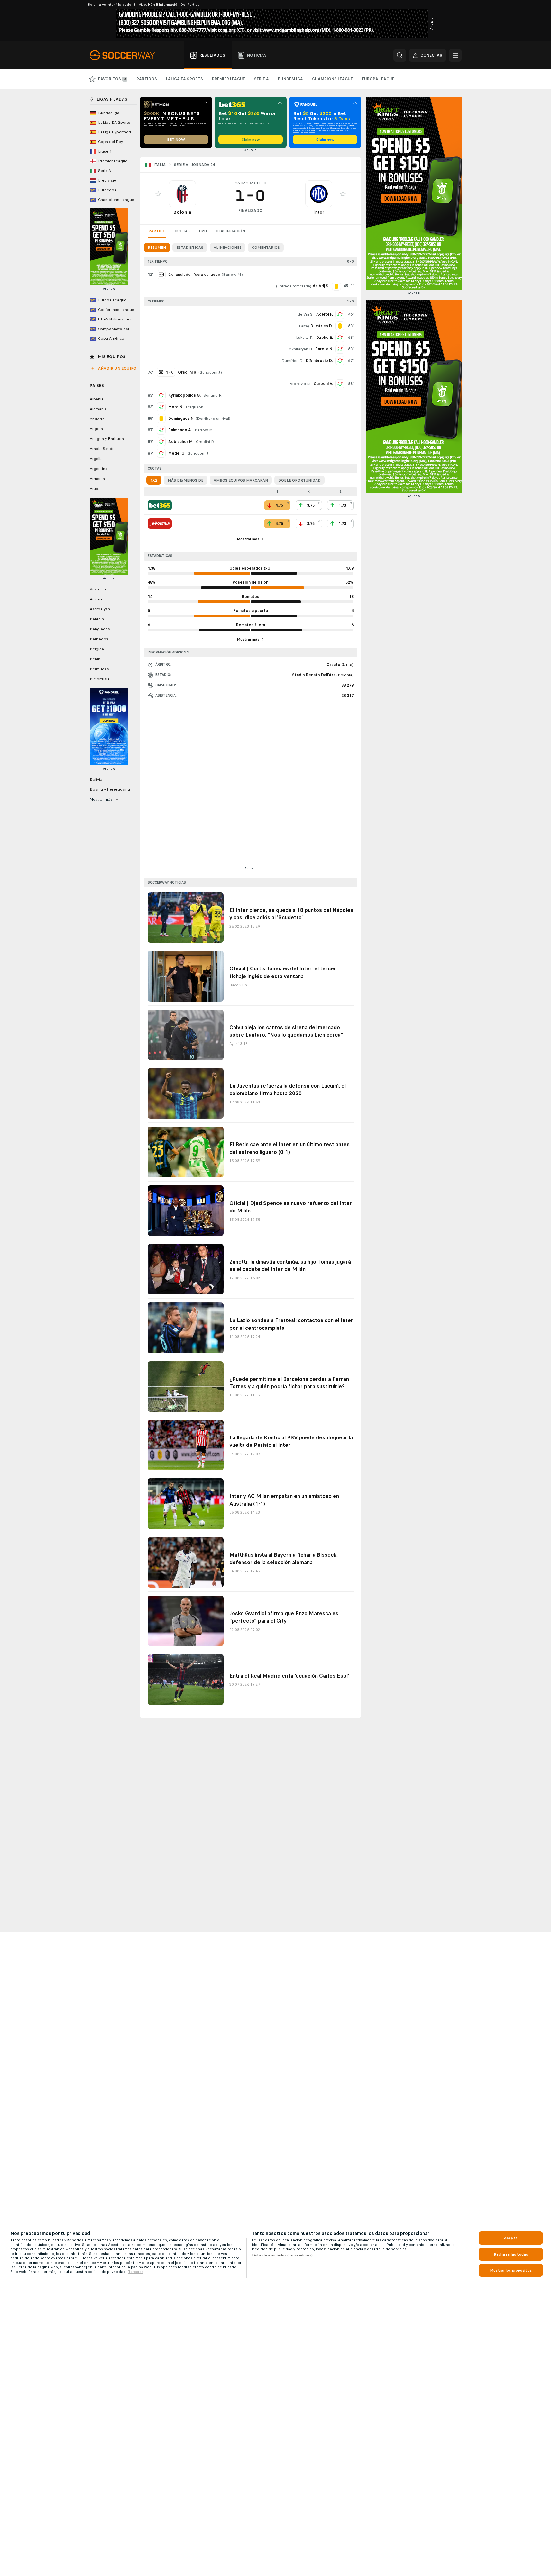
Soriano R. (213, 395)
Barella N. (324, 349)
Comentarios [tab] (266, 248)
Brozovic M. (300, 384)
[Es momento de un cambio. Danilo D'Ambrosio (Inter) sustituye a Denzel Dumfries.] (340, 361)
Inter (319, 212)
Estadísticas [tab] (190, 248)
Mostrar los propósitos (511, 2270)
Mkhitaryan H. (300, 349)
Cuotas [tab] (182, 231)
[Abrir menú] (455, 55)
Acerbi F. (325, 314)
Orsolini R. (205, 442)
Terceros (136, 2272)
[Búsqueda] (400, 55)
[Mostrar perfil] (182, 194)
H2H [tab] (203, 231)
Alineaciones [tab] (228, 248)
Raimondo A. (180, 430)
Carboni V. (323, 384)
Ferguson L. (197, 407)
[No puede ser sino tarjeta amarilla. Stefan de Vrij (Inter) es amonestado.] (336, 286)
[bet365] (160, 505)
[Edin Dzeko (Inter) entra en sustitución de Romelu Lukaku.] (340, 338)
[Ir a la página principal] (126, 55)
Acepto (511, 2238)
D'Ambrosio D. (319, 361)
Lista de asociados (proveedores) (282, 2255)
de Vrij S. (306, 314)
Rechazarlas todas (511, 2254)
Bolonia (182, 212)
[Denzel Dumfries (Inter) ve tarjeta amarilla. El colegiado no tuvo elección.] (340, 326)
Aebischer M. (181, 442)
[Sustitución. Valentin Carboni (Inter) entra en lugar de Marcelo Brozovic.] (340, 384)
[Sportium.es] (160, 524)
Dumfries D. (292, 361)
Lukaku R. (305, 338)
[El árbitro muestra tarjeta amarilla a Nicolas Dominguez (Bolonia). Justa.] (161, 419)
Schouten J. (210, 372)
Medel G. (177, 453)
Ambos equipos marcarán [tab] (241, 480)
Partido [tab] (157, 231)
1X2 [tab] (154, 480)
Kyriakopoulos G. (184, 395)
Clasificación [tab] (230, 231)
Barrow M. (232, 275)
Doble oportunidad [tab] (299, 480)
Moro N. (176, 407)
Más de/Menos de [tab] (185, 480)
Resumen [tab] (157, 248)
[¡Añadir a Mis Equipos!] (158, 194)
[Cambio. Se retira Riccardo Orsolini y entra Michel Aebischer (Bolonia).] (161, 442)
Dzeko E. (325, 338)
